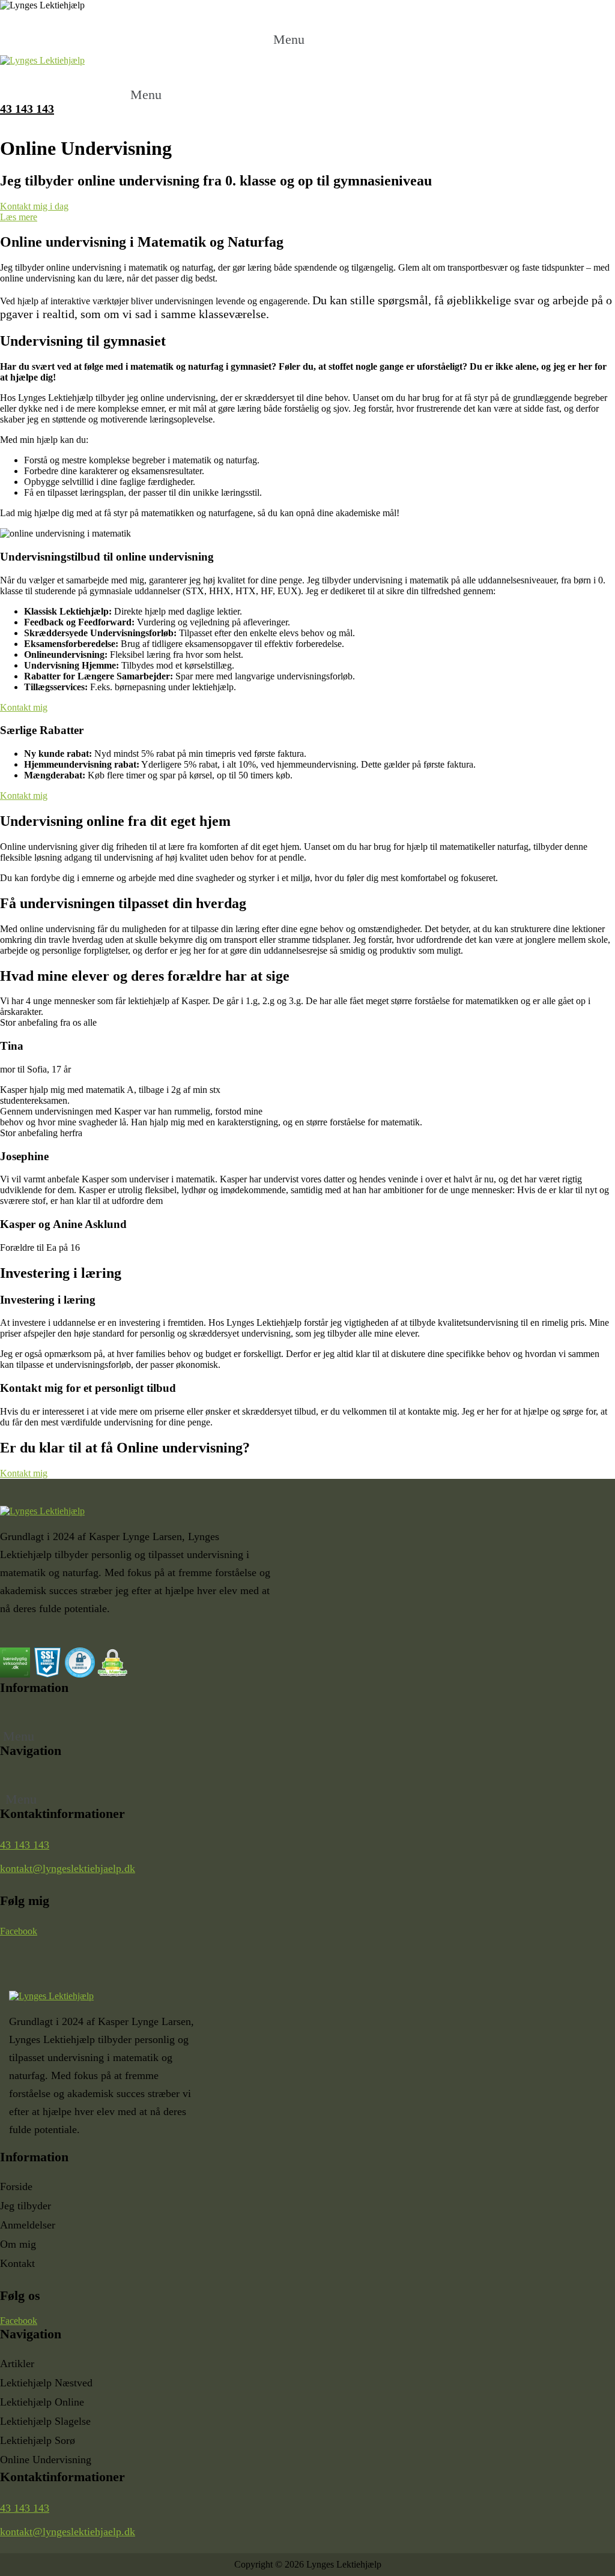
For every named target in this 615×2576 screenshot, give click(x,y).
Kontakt (17, 2263)
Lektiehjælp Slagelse (45, 2421)
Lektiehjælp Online (42, 2402)
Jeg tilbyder (26, 2206)
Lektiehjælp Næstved (46, 2383)
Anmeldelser (28, 2225)
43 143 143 (25, 1845)
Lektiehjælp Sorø (38, 2440)
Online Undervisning (46, 2460)
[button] (307, 29)
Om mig (18, 2244)
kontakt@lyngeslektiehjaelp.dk (68, 1868)
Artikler (17, 2364)
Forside (16, 2186)
